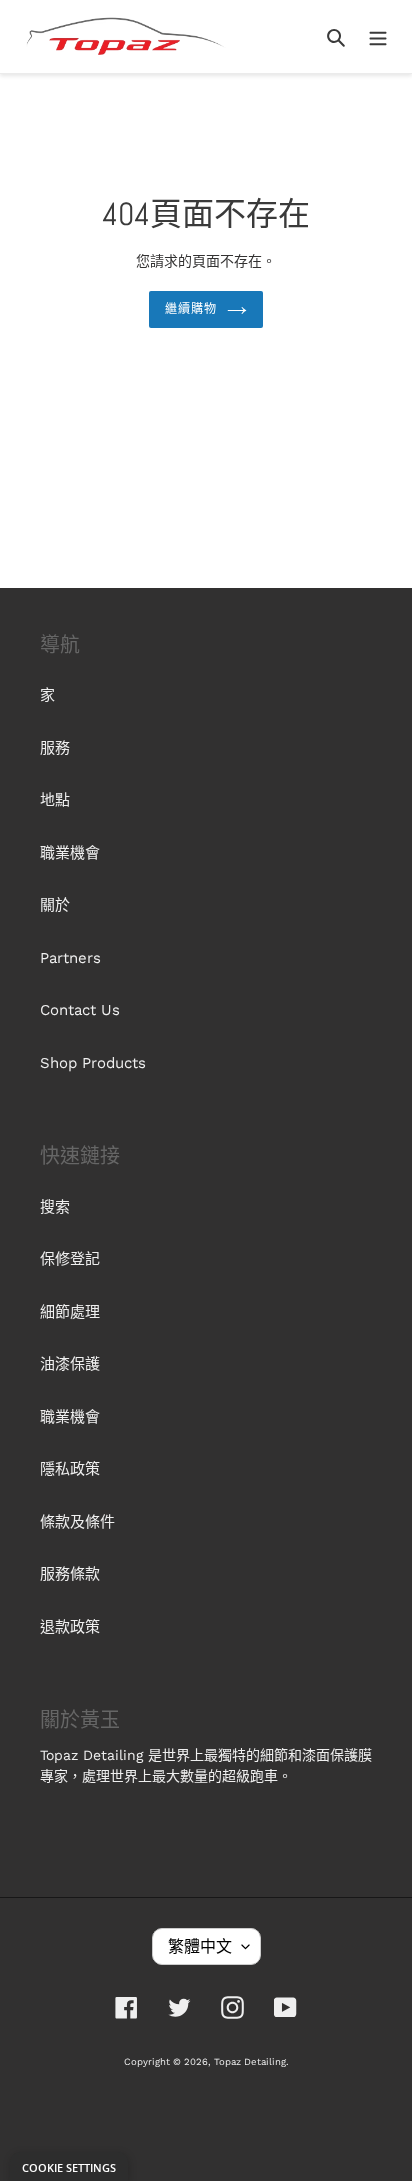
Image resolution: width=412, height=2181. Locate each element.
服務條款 (70, 1574)
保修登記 (70, 1259)
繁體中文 (200, 1946)
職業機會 (70, 853)
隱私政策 (70, 1469)
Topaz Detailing (250, 2061)
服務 (55, 748)
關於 (55, 905)
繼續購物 (191, 309)
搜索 (55, 1207)
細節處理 (70, 1312)
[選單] (378, 36)
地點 (55, 800)
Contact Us (80, 1010)
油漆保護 (70, 1364)
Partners (70, 958)
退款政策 (70, 1627)
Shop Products (93, 1063)
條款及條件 (77, 1522)
